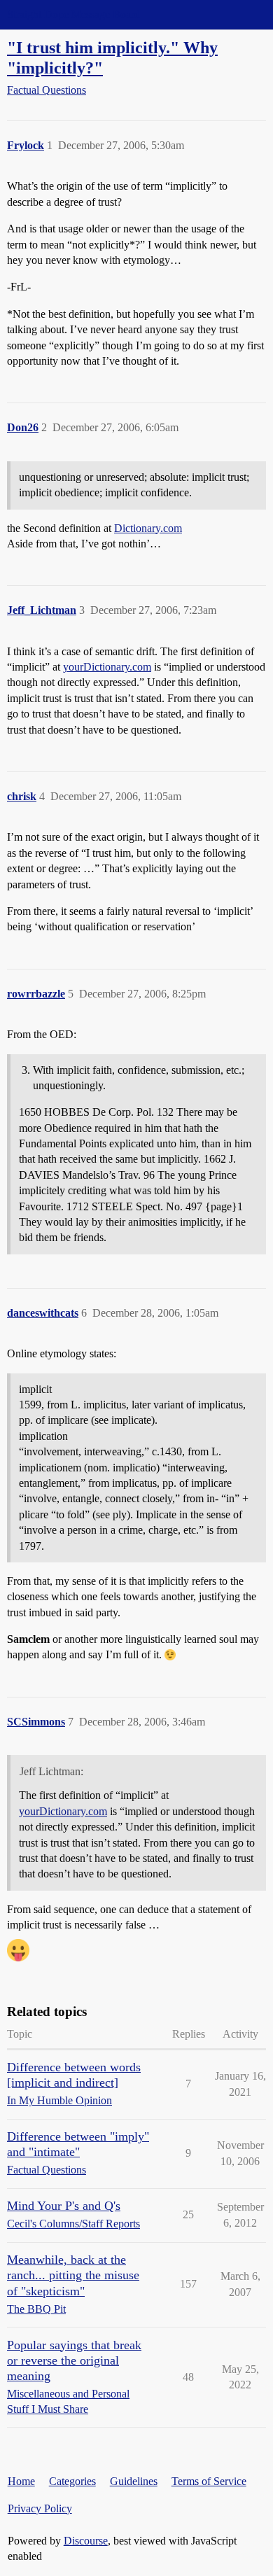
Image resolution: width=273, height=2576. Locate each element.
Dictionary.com (148, 528)
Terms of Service (209, 2481)
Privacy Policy (40, 2508)
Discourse (86, 2541)
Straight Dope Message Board (73, 14)
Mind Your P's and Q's (64, 2206)
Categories (72, 2481)
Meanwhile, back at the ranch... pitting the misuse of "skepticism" (73, 2275)
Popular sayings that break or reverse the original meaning (74, 2360)
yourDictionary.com (107, 667)
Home (21, 2481)
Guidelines (134, 2481)
